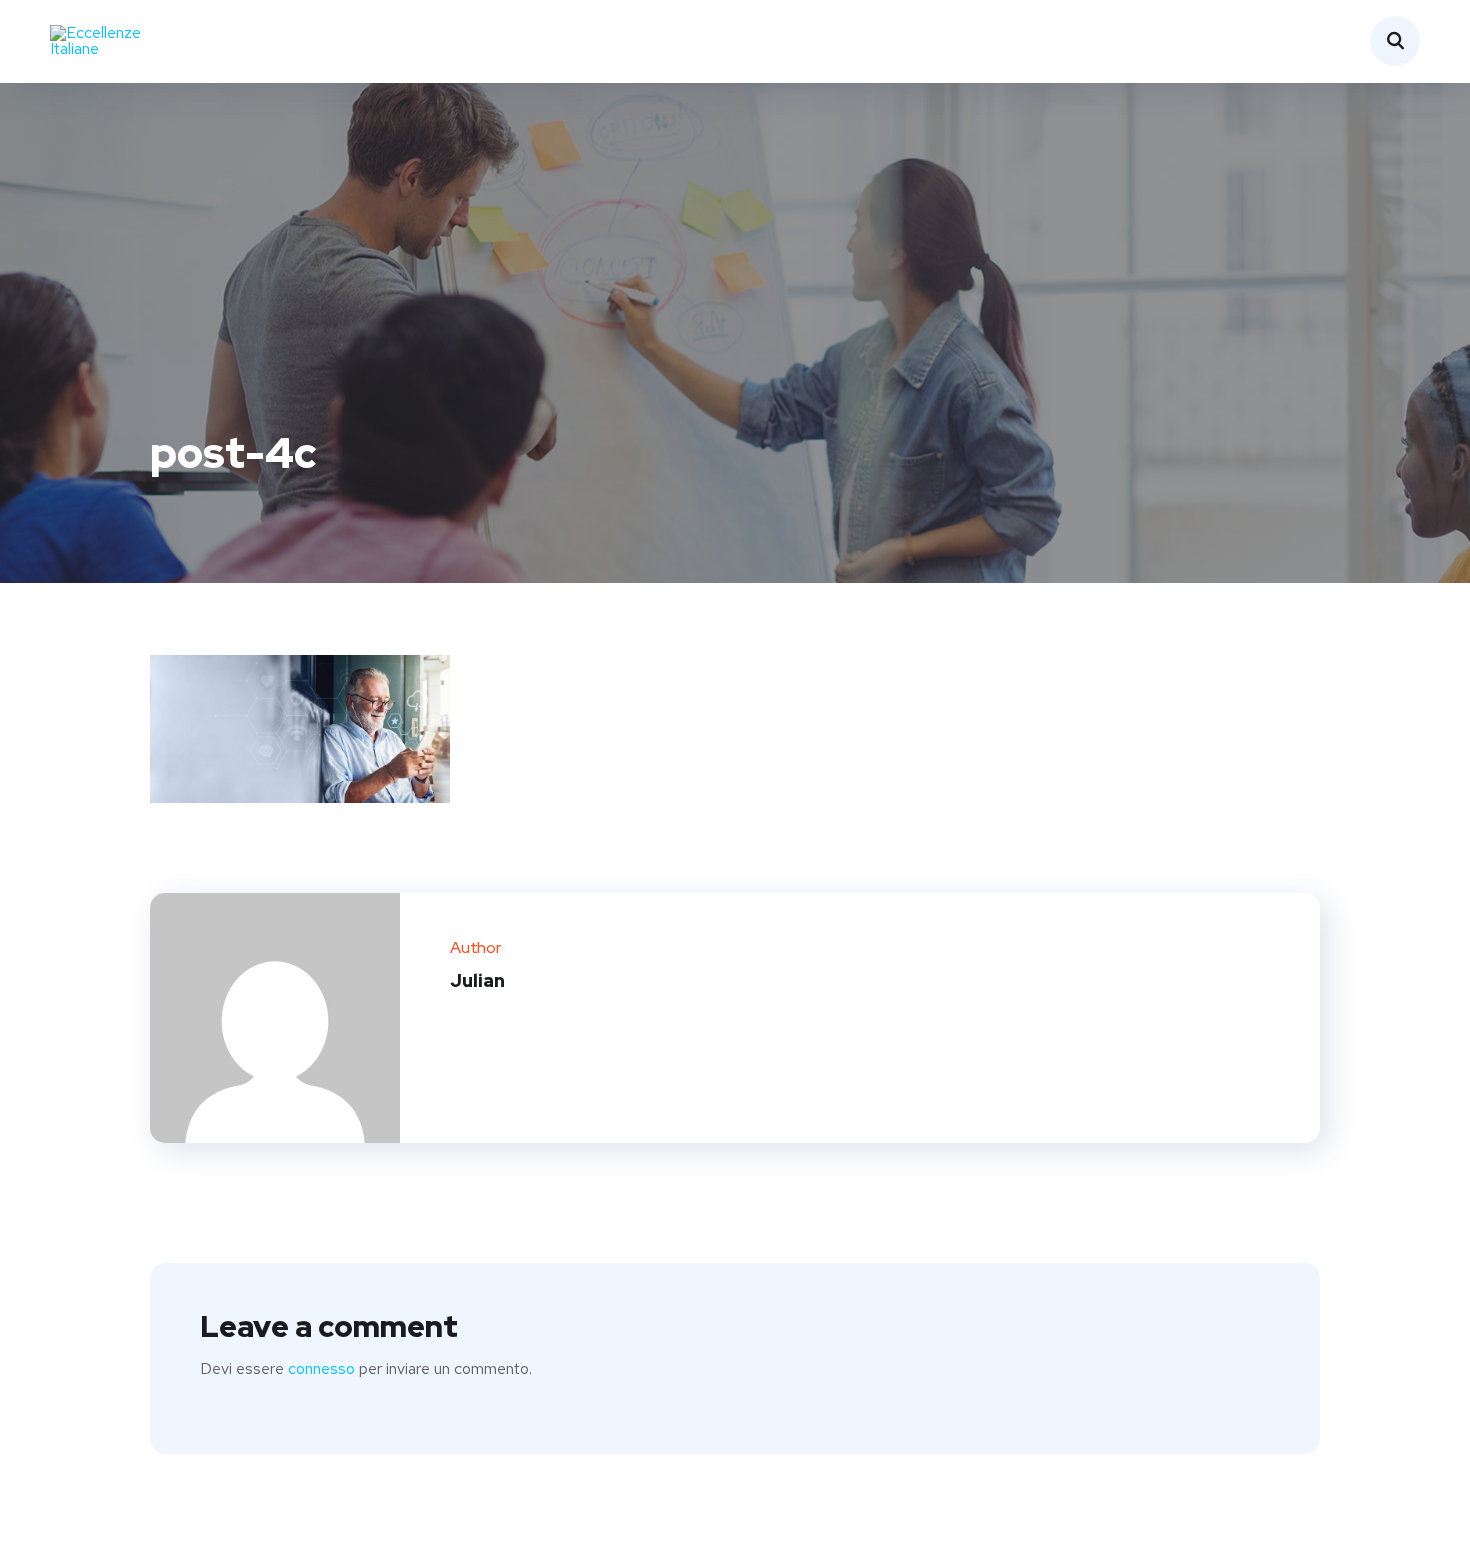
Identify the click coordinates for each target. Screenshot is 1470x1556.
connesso (321, 1368)
